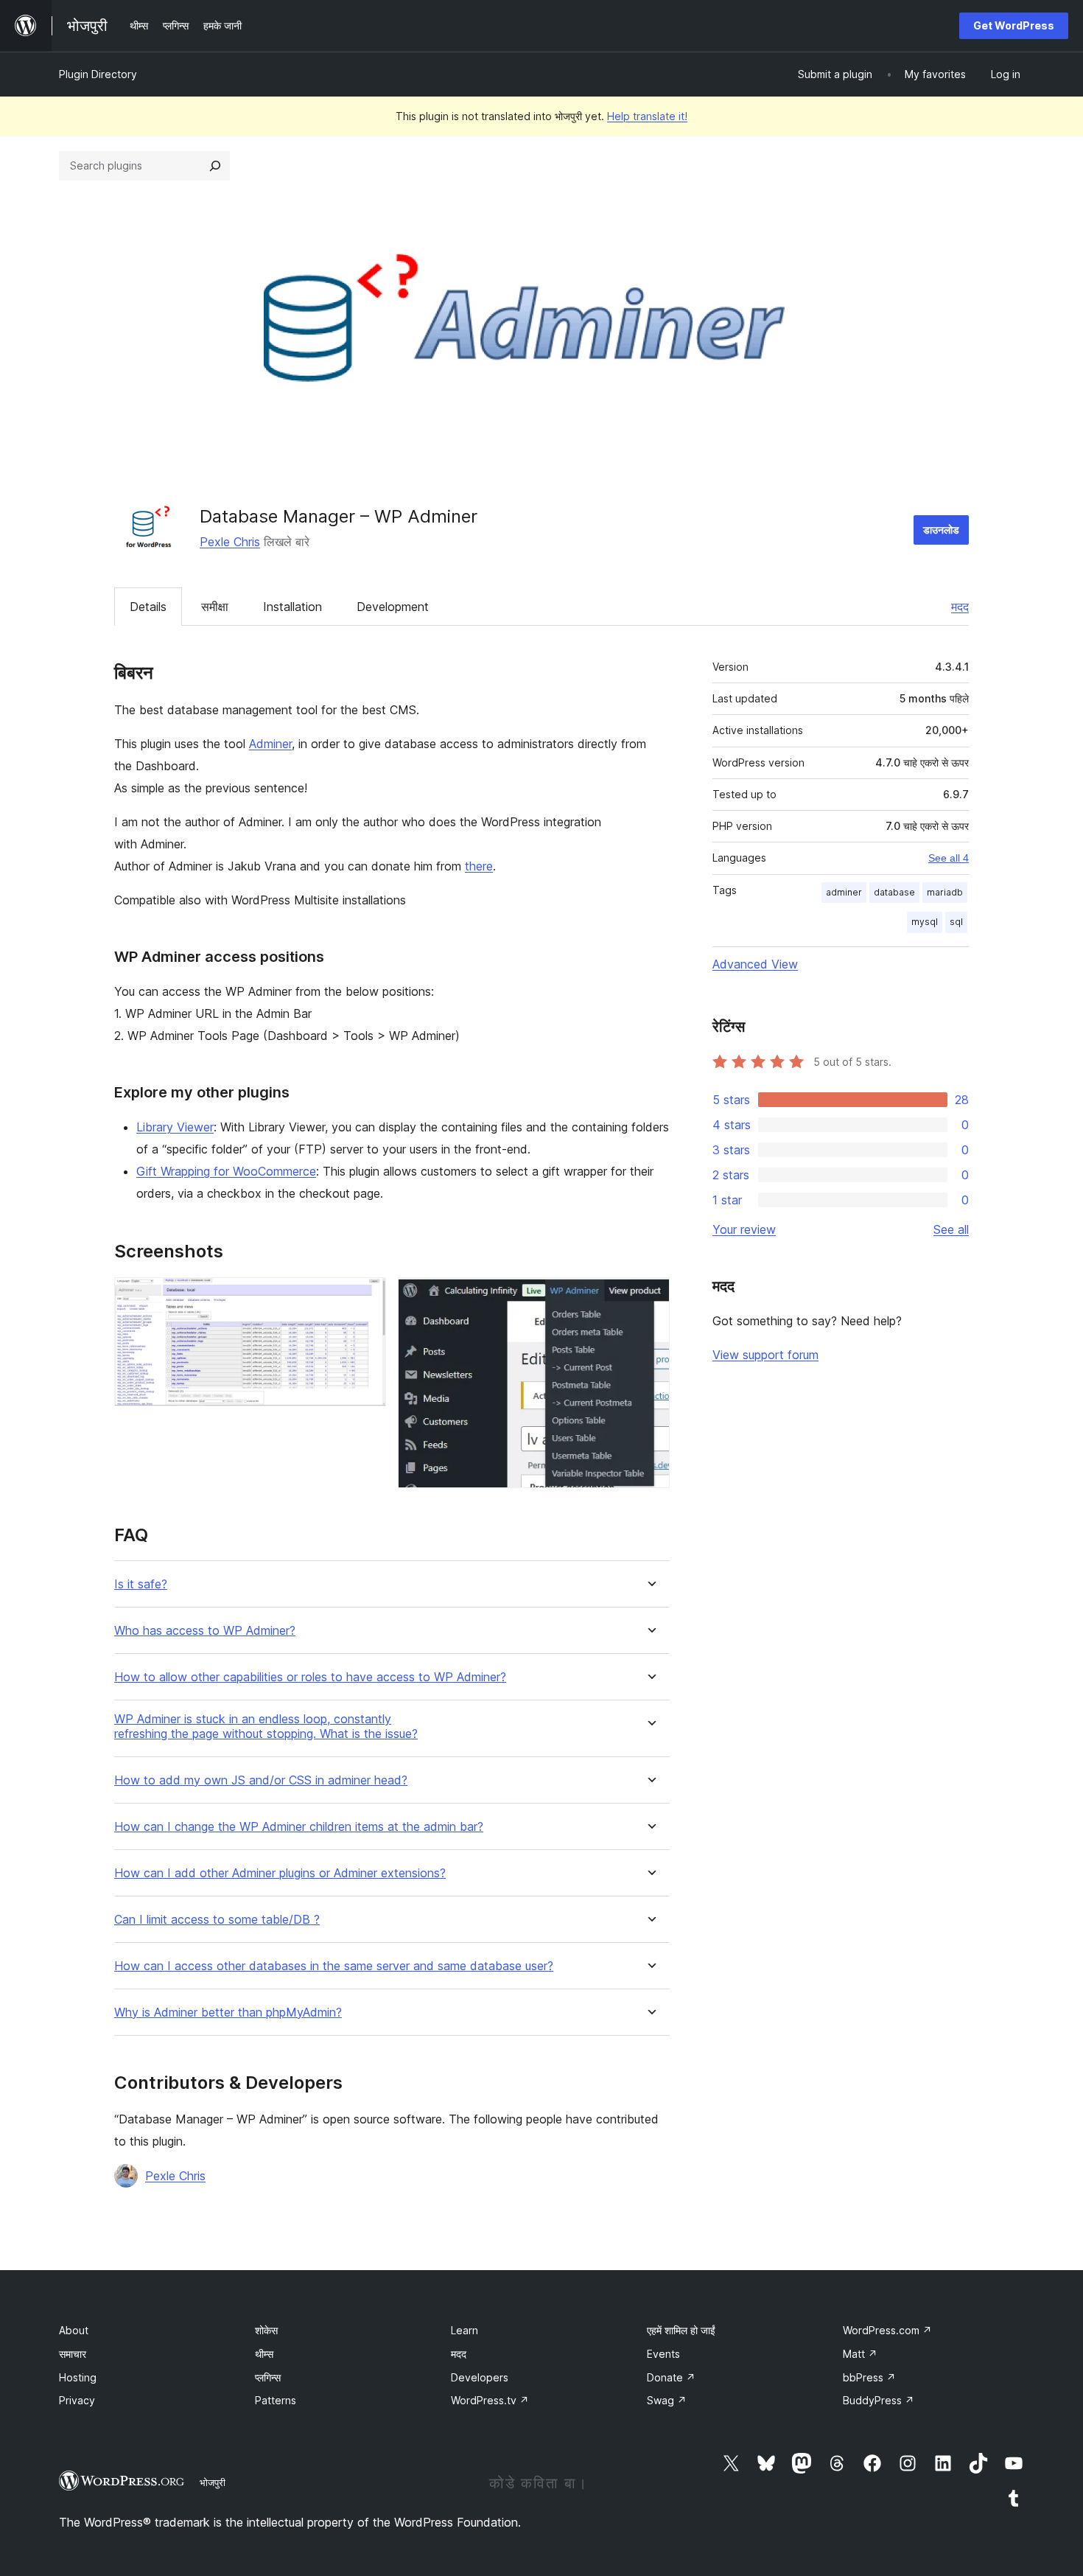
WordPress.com (887, 2330)
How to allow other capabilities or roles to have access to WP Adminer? (310, 1677)
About (74, 2330)
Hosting (78, 2377)
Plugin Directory (98, 74)
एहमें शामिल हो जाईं (681, 2330)
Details (148, 607)
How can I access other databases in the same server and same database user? (334, 1966)
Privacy (77, 2400)
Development (393, 607)
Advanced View (755, 964)
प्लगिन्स (268, 2377)
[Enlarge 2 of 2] (650, 1297)
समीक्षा (215, 607)
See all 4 (949, 858)
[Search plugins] (215, 166)
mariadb (945, 892)
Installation (292, 607)
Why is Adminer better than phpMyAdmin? (228, 2013)
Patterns (276, 2400)
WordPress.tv (490, 2400)
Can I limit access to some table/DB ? (217, 1920)
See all (951, 1229)
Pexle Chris (230, 542)
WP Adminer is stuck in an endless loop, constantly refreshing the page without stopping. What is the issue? (266, 1726)
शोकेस (266, 2330)
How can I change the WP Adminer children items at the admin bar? (299, 1827)
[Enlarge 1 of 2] (366, 1297)
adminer (844, 892)
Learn (465, 2330)
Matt (860, 2354)
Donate (671, 2377)
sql (956, 922)
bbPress (869, 2377)
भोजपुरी (213, 2482)
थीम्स (264, 2354)
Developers (480, 2377)
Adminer (270, 744)
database (894, 892)
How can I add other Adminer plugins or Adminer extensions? (280, 1873)
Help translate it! (647, 116)
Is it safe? (141, 1584)
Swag (667, 2400)
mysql (925, 922)
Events (663, 2354)
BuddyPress (879, 2400)
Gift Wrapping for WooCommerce (226, 1171)
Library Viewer (175, 1127)
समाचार (73, 2354)
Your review (744, 1229)
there (479, 866)
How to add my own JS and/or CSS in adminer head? (261, 1780)
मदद (960, 607)
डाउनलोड (941, 530)
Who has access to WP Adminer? (205, 1631)
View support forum (765, 1355)
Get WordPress (1014, 25)
